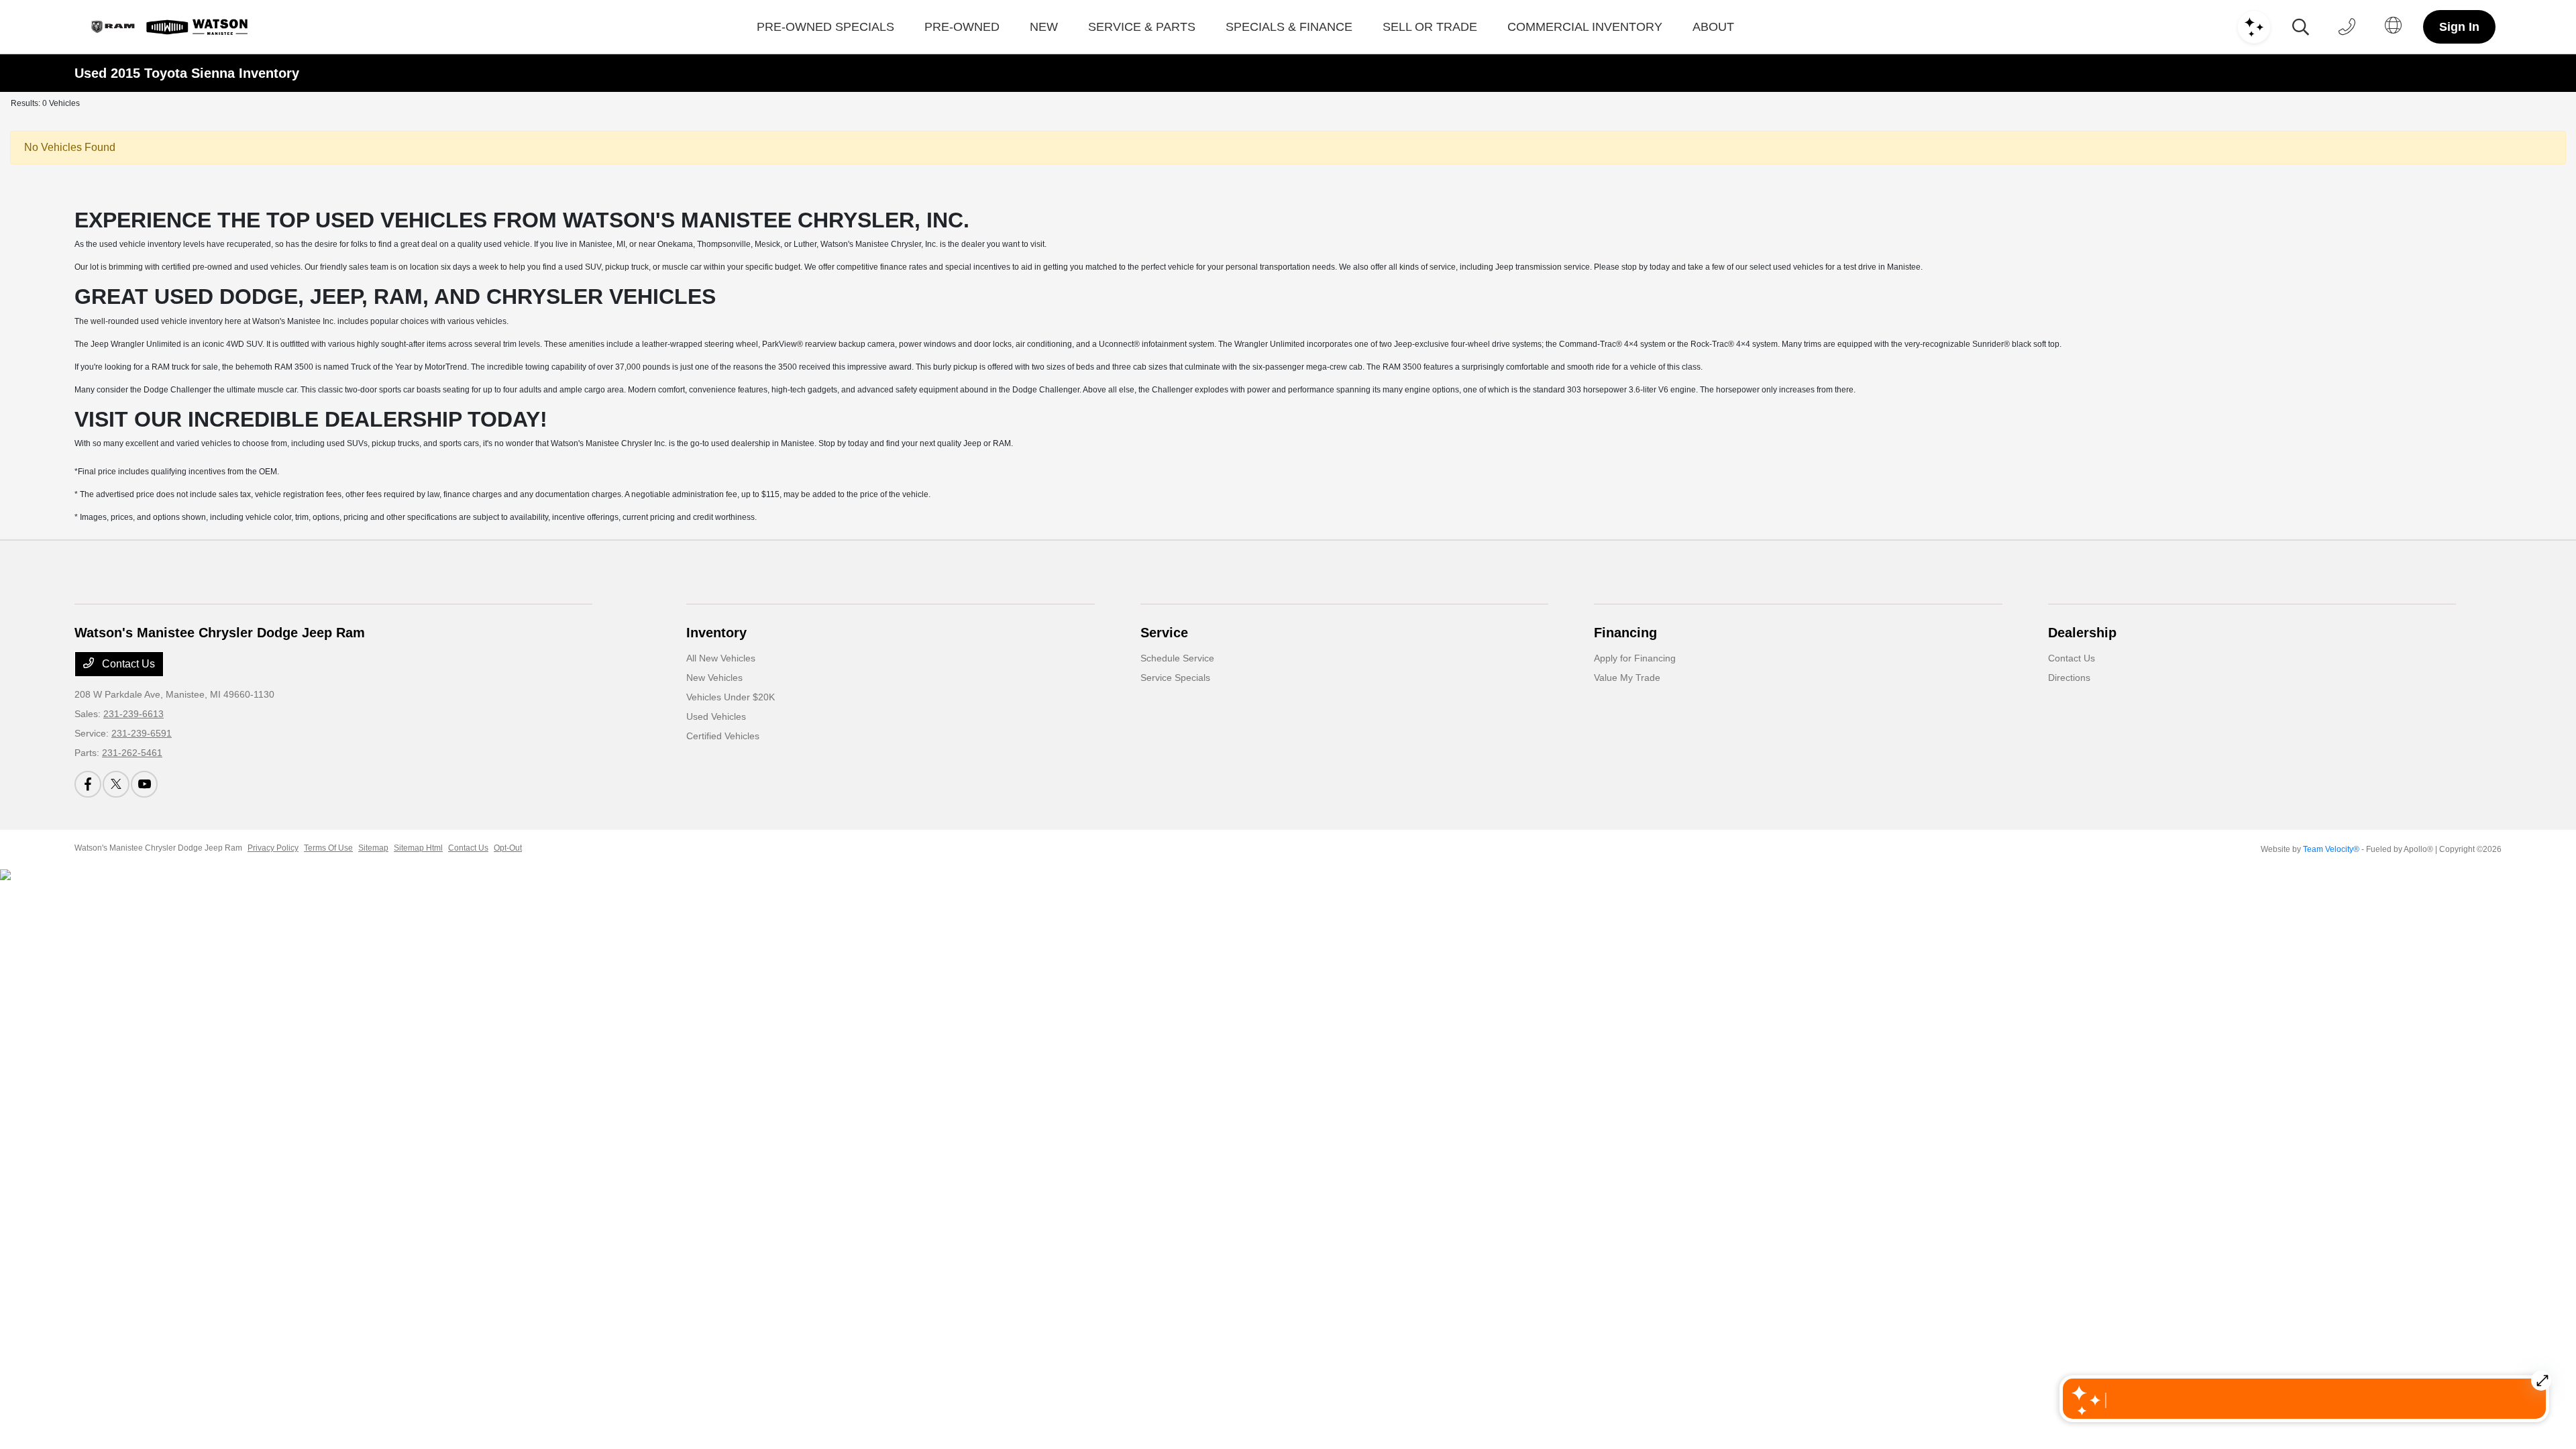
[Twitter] (116, 784)
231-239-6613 (133, 714)
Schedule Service (1177, 658)
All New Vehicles (721, 658)
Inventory (716, 633)
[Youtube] (144, 784)
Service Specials (1175, 678)
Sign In (2459, 27)
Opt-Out (508, 848)
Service (1164, 633)
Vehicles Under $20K (731, 697)
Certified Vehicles (723, 736)
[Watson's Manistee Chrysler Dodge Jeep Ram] (167, 27)
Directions (2069, 678)
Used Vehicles (716, 716)
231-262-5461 (132, 753)
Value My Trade (1627, 678)
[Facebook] (88, 784)
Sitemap (373, 848)
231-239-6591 (142, 733)
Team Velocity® (2331, 849)
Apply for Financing (1635, 658)
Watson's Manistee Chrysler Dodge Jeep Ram (158, 848)
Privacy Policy (273, 848)
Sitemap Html (418, 848)
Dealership (2082, 633)
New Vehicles (714, 678)
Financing (1625, 633)
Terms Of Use (328, 848)
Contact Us (127, 664)
